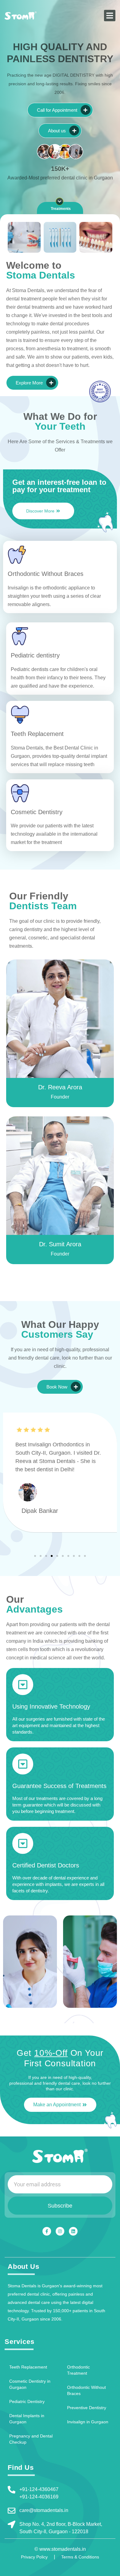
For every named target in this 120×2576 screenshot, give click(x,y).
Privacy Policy (34, 2557)
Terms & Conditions (80, 2557)
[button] (110, 16)
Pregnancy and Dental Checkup (31, 2439)
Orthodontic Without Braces (86, 2390)
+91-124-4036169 (39, 2497)
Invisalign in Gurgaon (88, 2422)
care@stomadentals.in (44, 2510)
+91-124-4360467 (39, 2489)
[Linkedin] (73, 2231)
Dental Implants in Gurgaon (27, 2419)
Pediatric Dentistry (27, 2401)
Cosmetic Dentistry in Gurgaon (30, 2384)
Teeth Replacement (28, 2367)
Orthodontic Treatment (78, 2370)
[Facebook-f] (47, 2231)
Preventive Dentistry (87, 2408)
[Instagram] (60, 2231)
